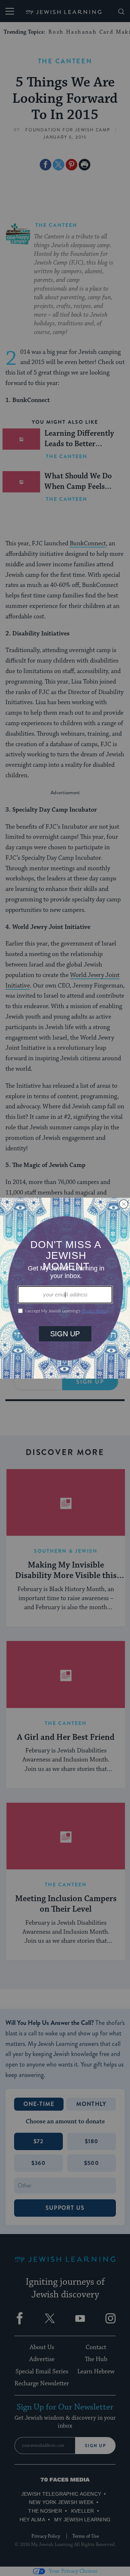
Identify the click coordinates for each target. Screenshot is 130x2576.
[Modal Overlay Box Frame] (65, 1288)
